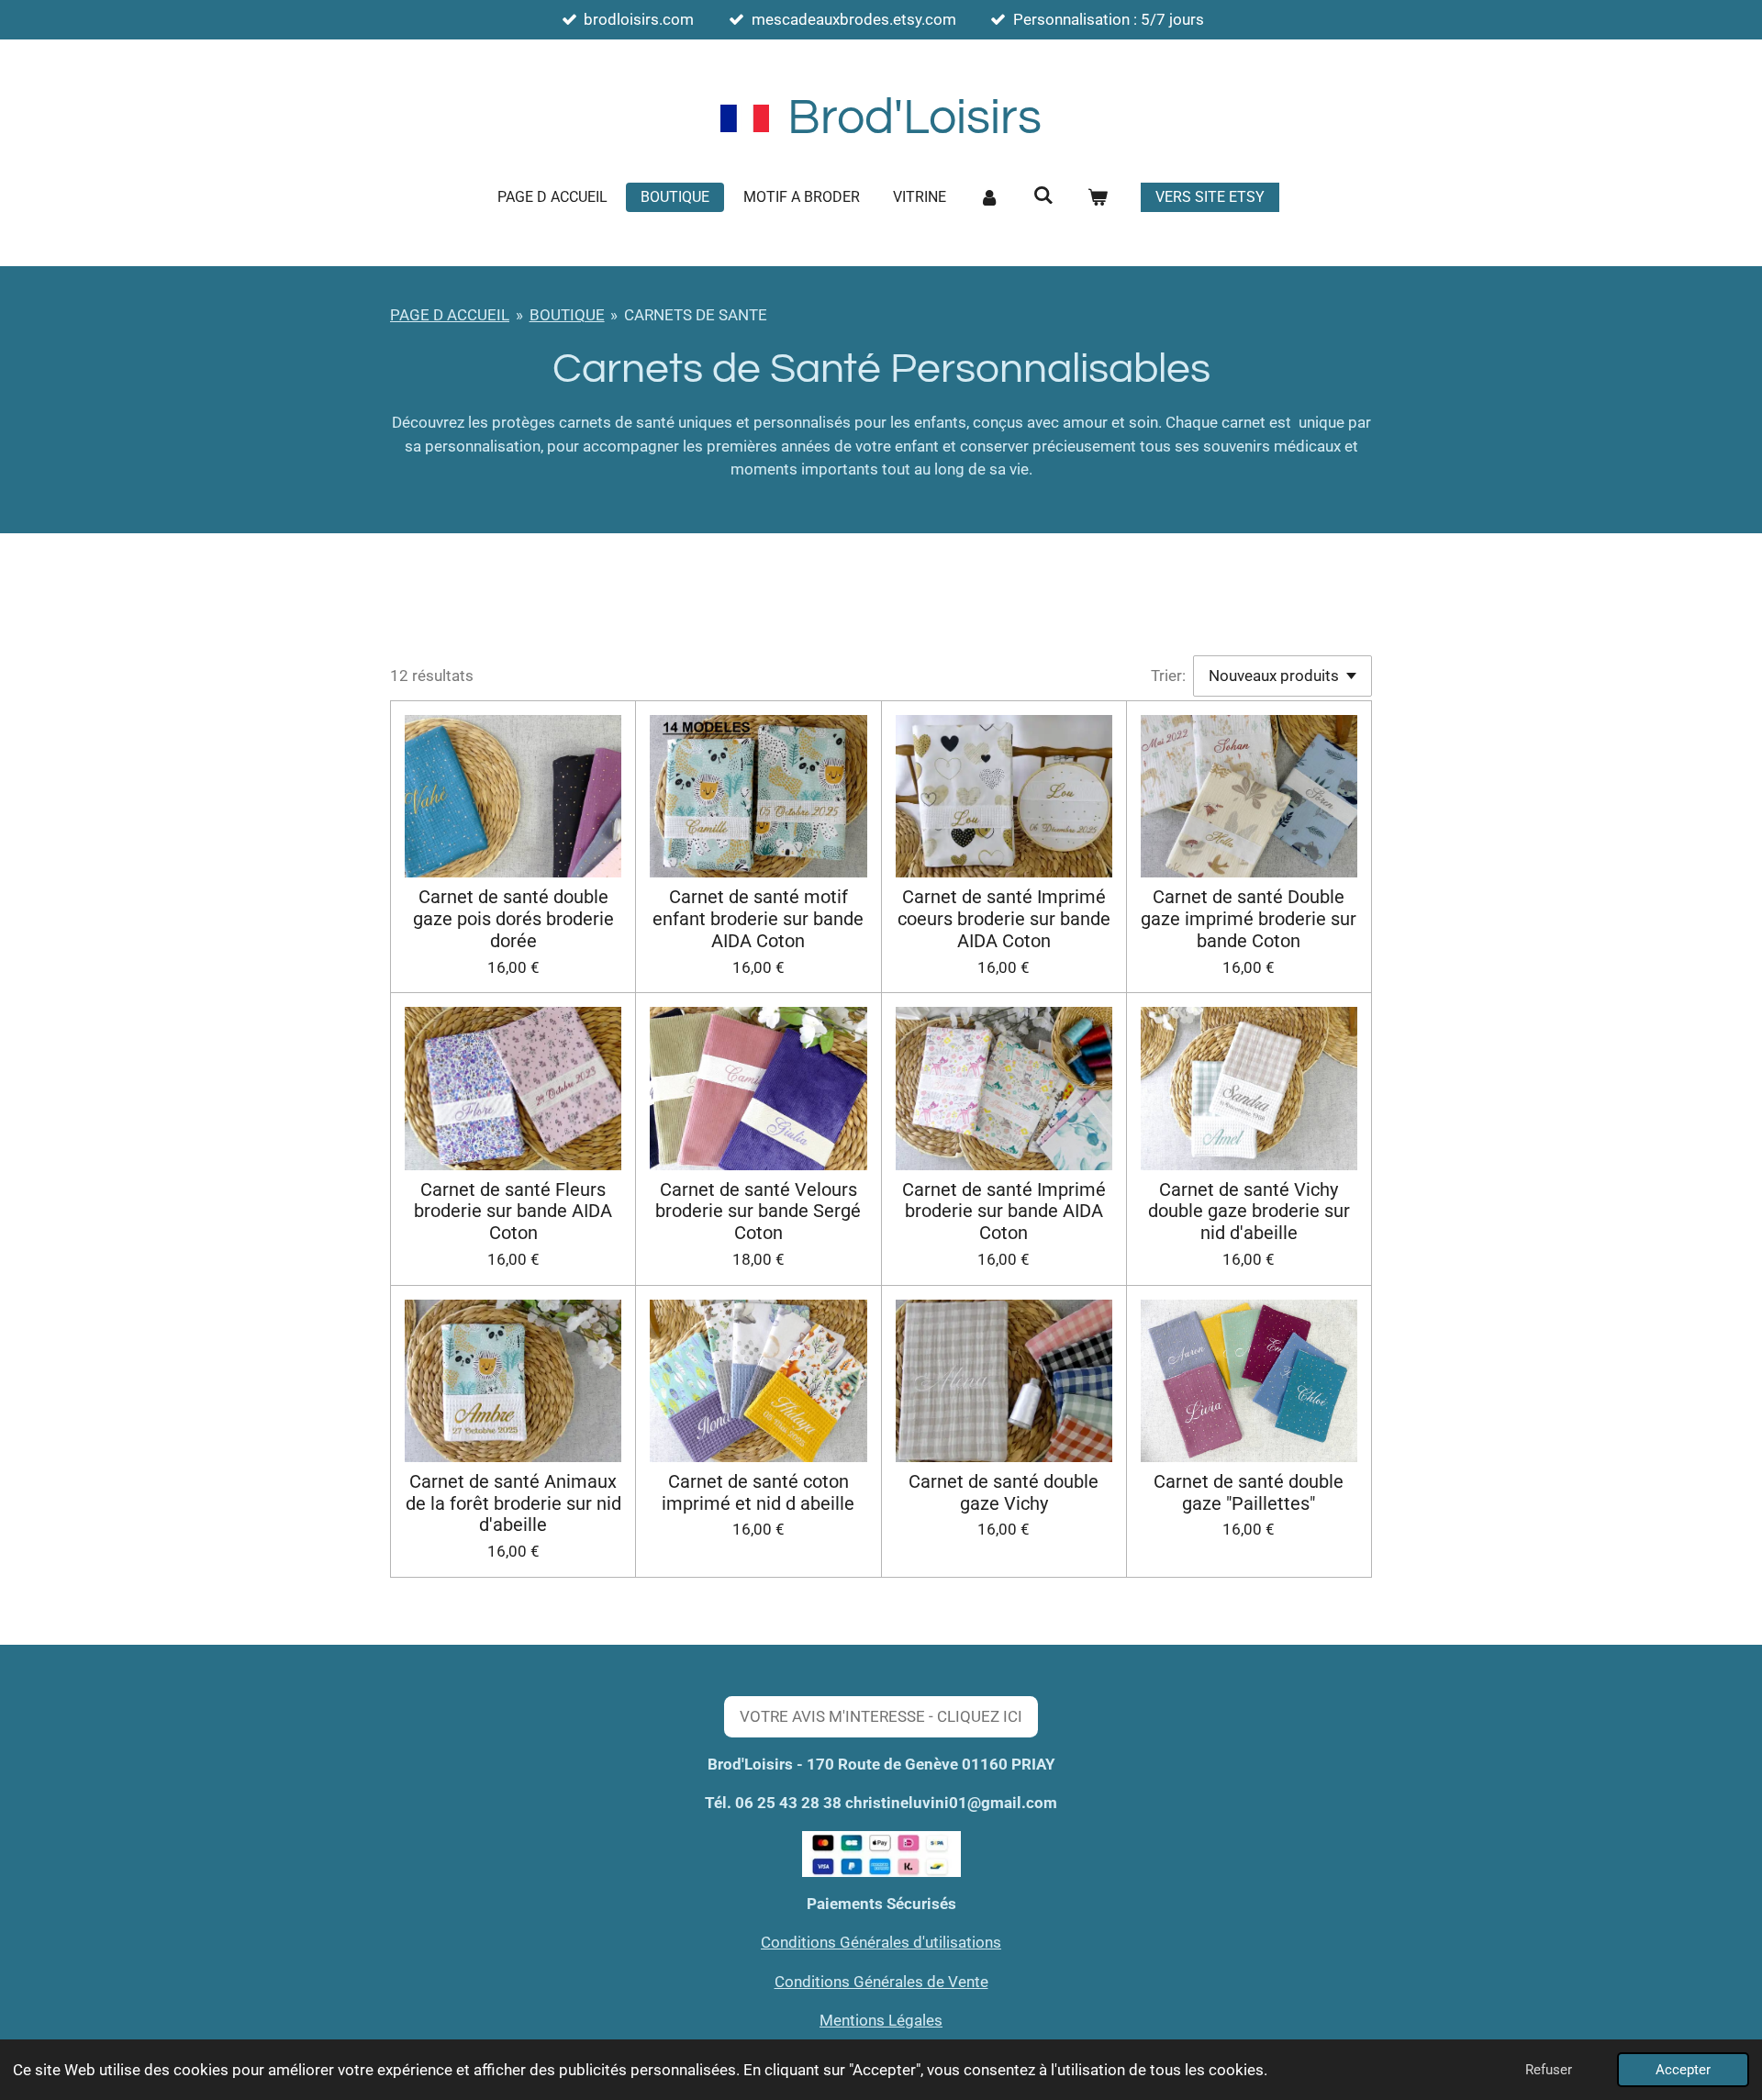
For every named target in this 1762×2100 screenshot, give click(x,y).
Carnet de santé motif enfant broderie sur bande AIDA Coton (758, 919)
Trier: (1168, 676)
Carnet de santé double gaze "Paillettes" (1249, 1493)
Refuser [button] (1549, 2070)
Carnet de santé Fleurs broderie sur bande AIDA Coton (513, 1212)
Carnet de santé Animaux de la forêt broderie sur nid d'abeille (513, 1504)
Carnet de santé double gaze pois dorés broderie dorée (513, 919)
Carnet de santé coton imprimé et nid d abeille (758, 1493)
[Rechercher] (1043, 195)
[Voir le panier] (1097, 197)
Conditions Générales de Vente (881, 1982)
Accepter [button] (1683, 2070)
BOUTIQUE (567, 315)
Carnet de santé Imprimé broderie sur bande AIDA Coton (1004, 1212)
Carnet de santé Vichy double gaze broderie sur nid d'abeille (1249, 1212)
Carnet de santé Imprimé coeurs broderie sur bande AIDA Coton (1004, 919)
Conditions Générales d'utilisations (881, 1942)
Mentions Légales (881, 2020)
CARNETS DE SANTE (696, 315)
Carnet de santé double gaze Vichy (1004, 1493)
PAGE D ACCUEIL (450, 315)
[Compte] (989, 197)
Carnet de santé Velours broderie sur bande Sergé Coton (758, 1212)
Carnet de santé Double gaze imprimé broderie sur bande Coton (1249, 919)
